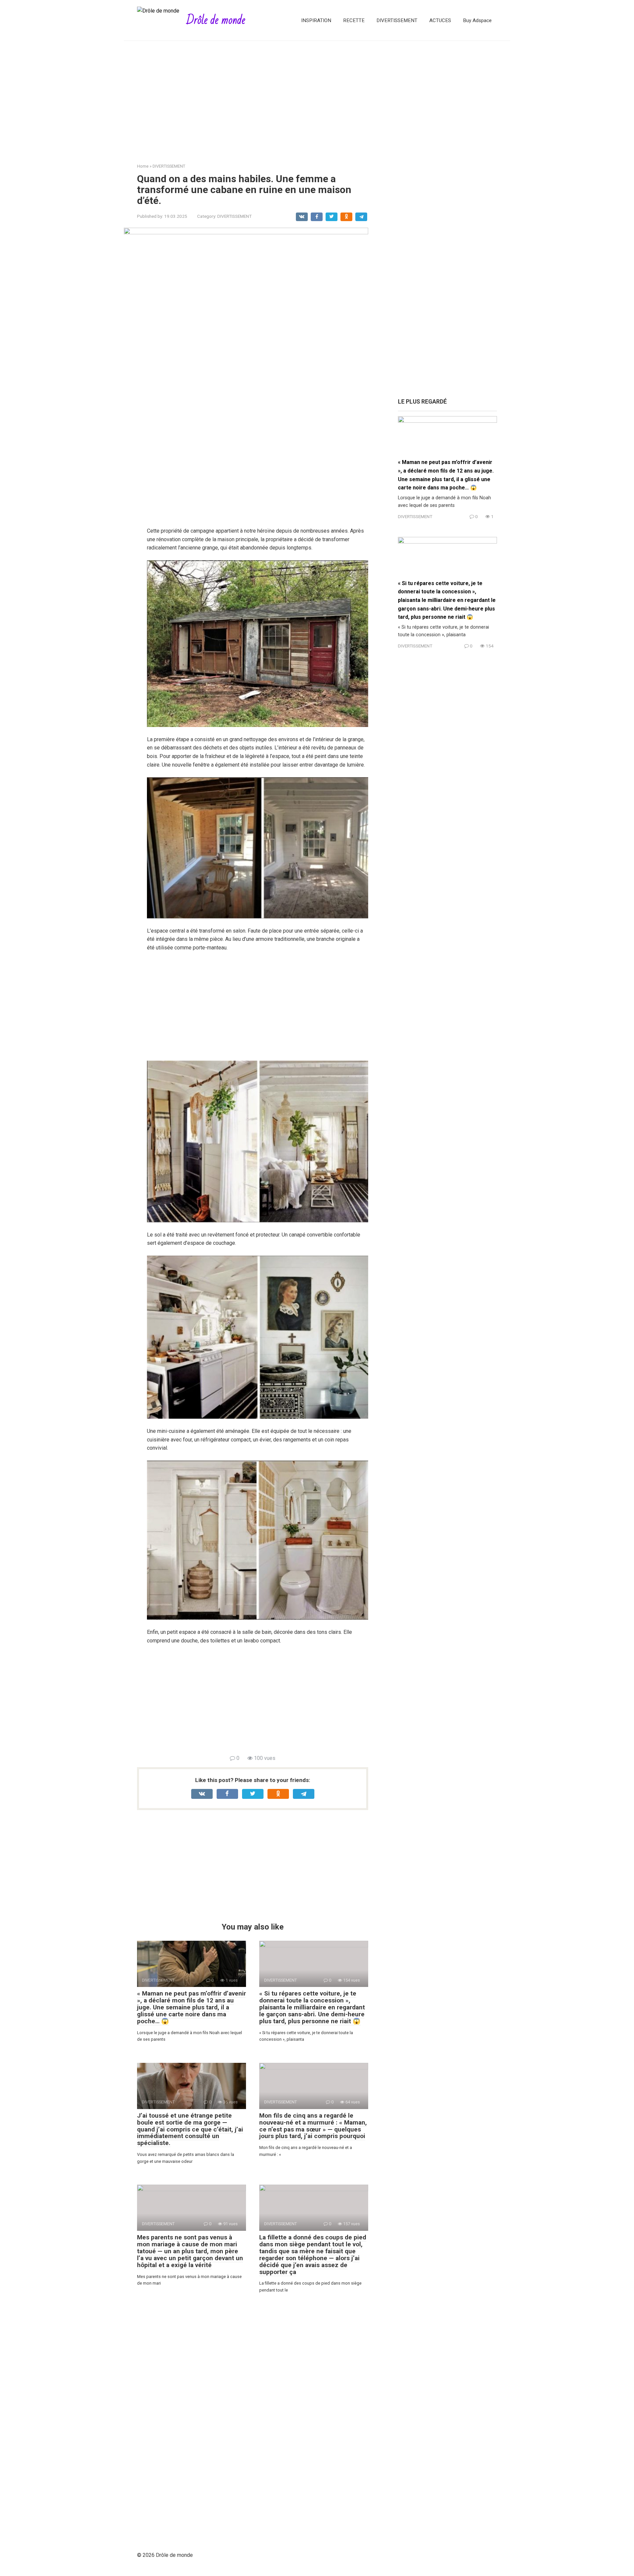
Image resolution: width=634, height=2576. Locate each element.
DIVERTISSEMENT (397, 20)
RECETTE (354, 20)
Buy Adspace (477, 20)
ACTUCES (440, 20)
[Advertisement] (317, 97)
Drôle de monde (216, 20)
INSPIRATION (316, 20)
